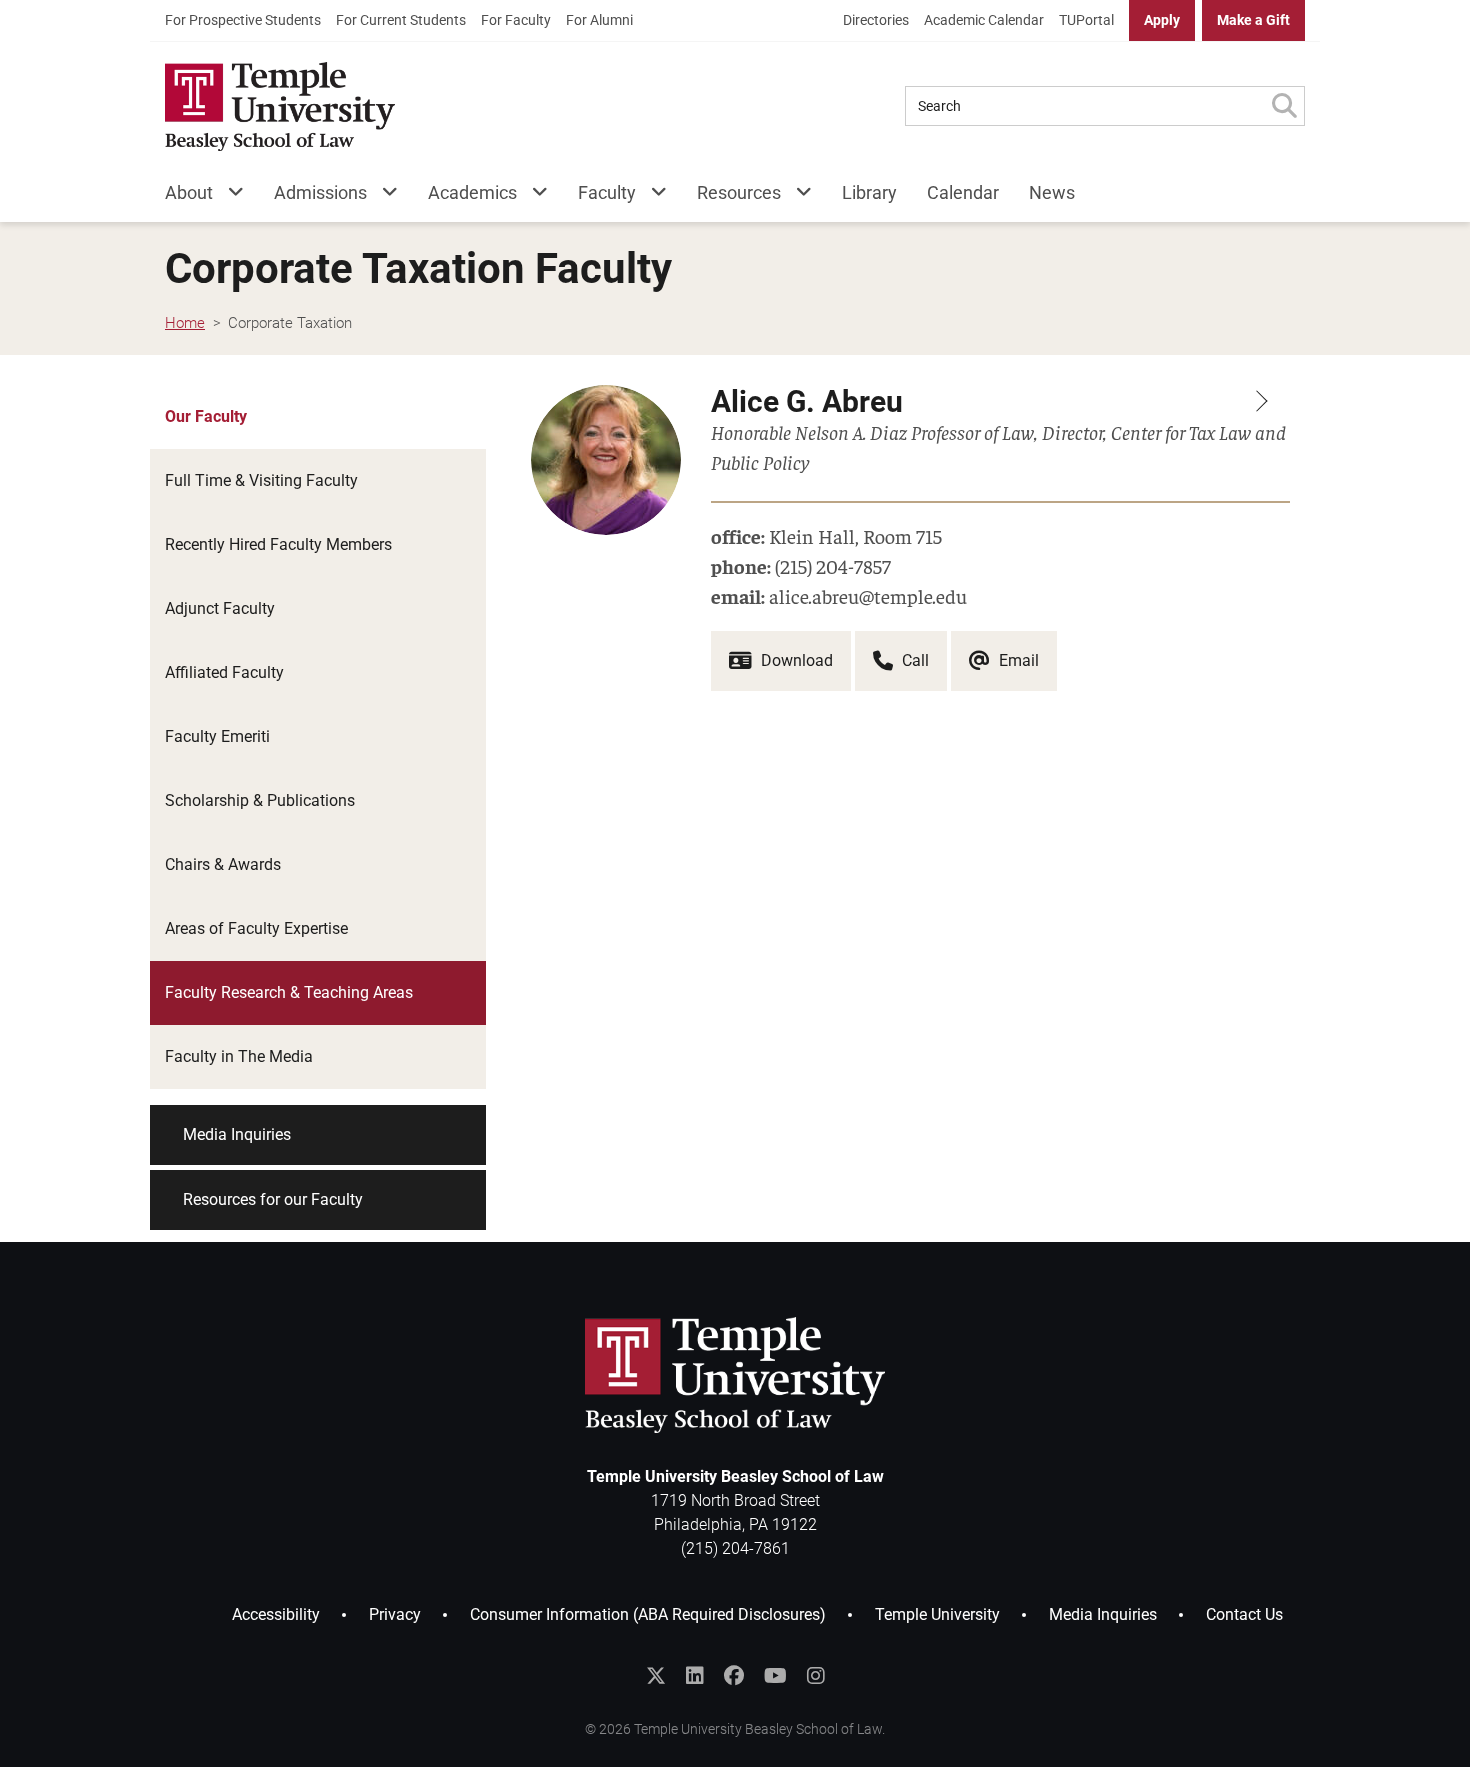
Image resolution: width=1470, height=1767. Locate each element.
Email (1017, 660)
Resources (739, 192)
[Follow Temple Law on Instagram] (816, 1676)
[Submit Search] (1284, 106)
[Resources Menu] (796, 196)
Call (913, 660)
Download (795, 660)
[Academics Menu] (532, 196)
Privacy (395, 1614)
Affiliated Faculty (224, 672)
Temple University (937, 1614)
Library (869, 192)
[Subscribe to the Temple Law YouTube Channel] (775, 1676)
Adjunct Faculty (220, 608)
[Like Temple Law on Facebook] (734, 1676)
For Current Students (401, 20)
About (189, 192)
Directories (876, 20)
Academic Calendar (984, 20)
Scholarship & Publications (260, 800)
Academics (472, 192)
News (1052, 192)
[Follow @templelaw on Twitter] (656, 1676)
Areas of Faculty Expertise (256, 928)
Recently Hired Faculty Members (278, 544)
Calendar (963, 192)
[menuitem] (243, 20)
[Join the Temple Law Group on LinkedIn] (695, 1676)
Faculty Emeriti (217, 736)
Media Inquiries (237, 1134)
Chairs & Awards (223, 864)
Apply (1162, 20)
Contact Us (1244, 1614)
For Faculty (516, 20)
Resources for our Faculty (273, 1199)
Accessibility (276, 1614)
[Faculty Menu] (651, 196)
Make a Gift (1253, 20)
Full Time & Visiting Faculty (261, 480)
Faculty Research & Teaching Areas (289, 992)
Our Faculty (206, 416)
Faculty (607, 192)
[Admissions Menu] (382, 196)
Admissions (320, 192)
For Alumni (599, 20)
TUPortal (1086, 20)
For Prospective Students (243, 20)
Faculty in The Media (239, 1056)
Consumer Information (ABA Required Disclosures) (648, 1614)
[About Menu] (228, 196)
